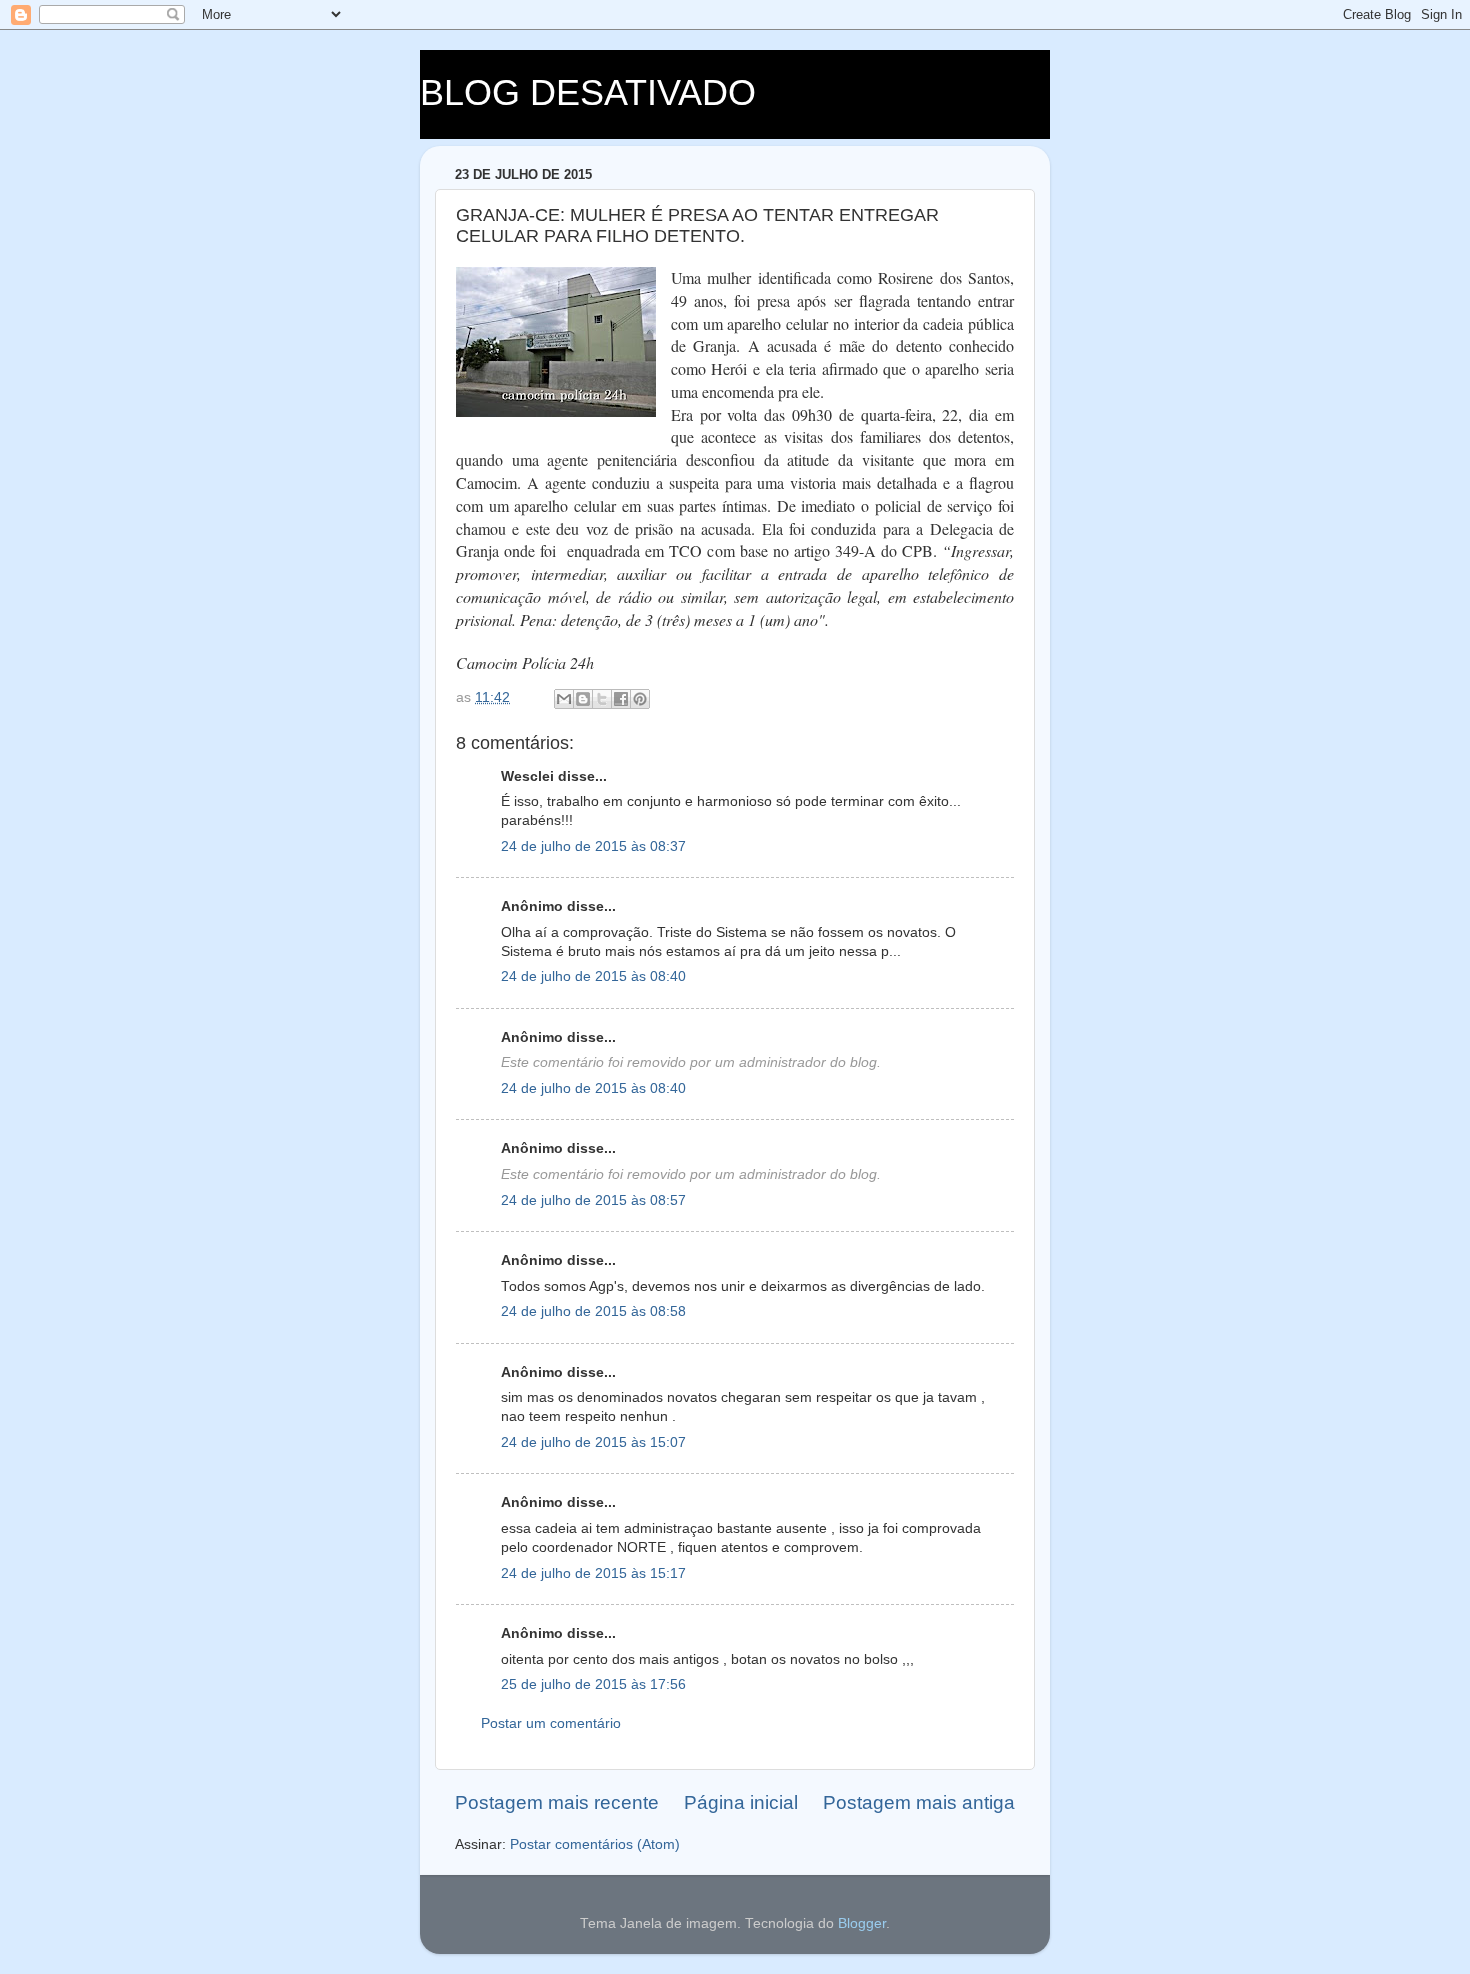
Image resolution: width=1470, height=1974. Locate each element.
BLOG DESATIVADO (588, 92)
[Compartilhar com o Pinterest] (640, 699)
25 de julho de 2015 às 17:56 (593, 1684)
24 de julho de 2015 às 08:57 (593, 1200)
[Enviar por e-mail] (564, 699)
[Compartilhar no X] (602, 699)
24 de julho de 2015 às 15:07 (593, 1442)
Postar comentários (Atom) (595, 1844)
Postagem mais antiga (919, 1802)
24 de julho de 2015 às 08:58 (593, 1311)
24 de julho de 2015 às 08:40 (593, 976)
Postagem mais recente (557, 1802)
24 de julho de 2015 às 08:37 (593, 846)
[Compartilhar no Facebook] (621, 699)
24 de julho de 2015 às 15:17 (593, 1573)
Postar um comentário (551, 1723)
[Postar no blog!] (583, 699)
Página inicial (741, 1802)
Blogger (862, 1923)
